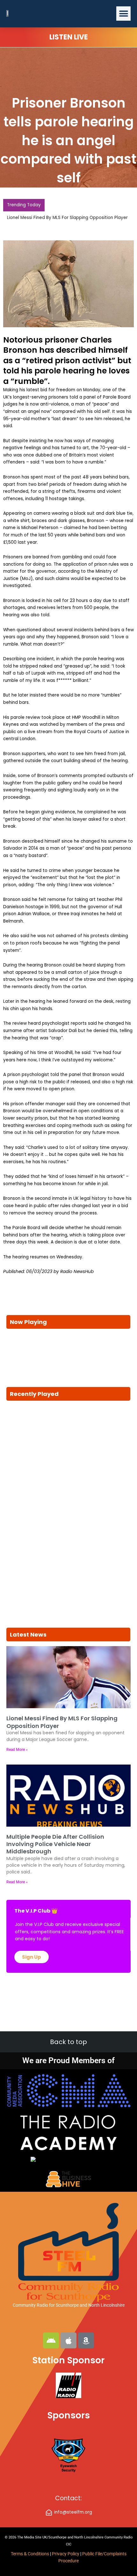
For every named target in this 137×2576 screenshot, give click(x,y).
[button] (123, 14)
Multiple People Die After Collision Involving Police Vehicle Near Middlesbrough (55, 1844)
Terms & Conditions (30, 2554)
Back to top (68, 2042)
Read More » (17, 1750)
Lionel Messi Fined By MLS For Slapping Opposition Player (67, 218)
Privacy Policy (66, 2554)
